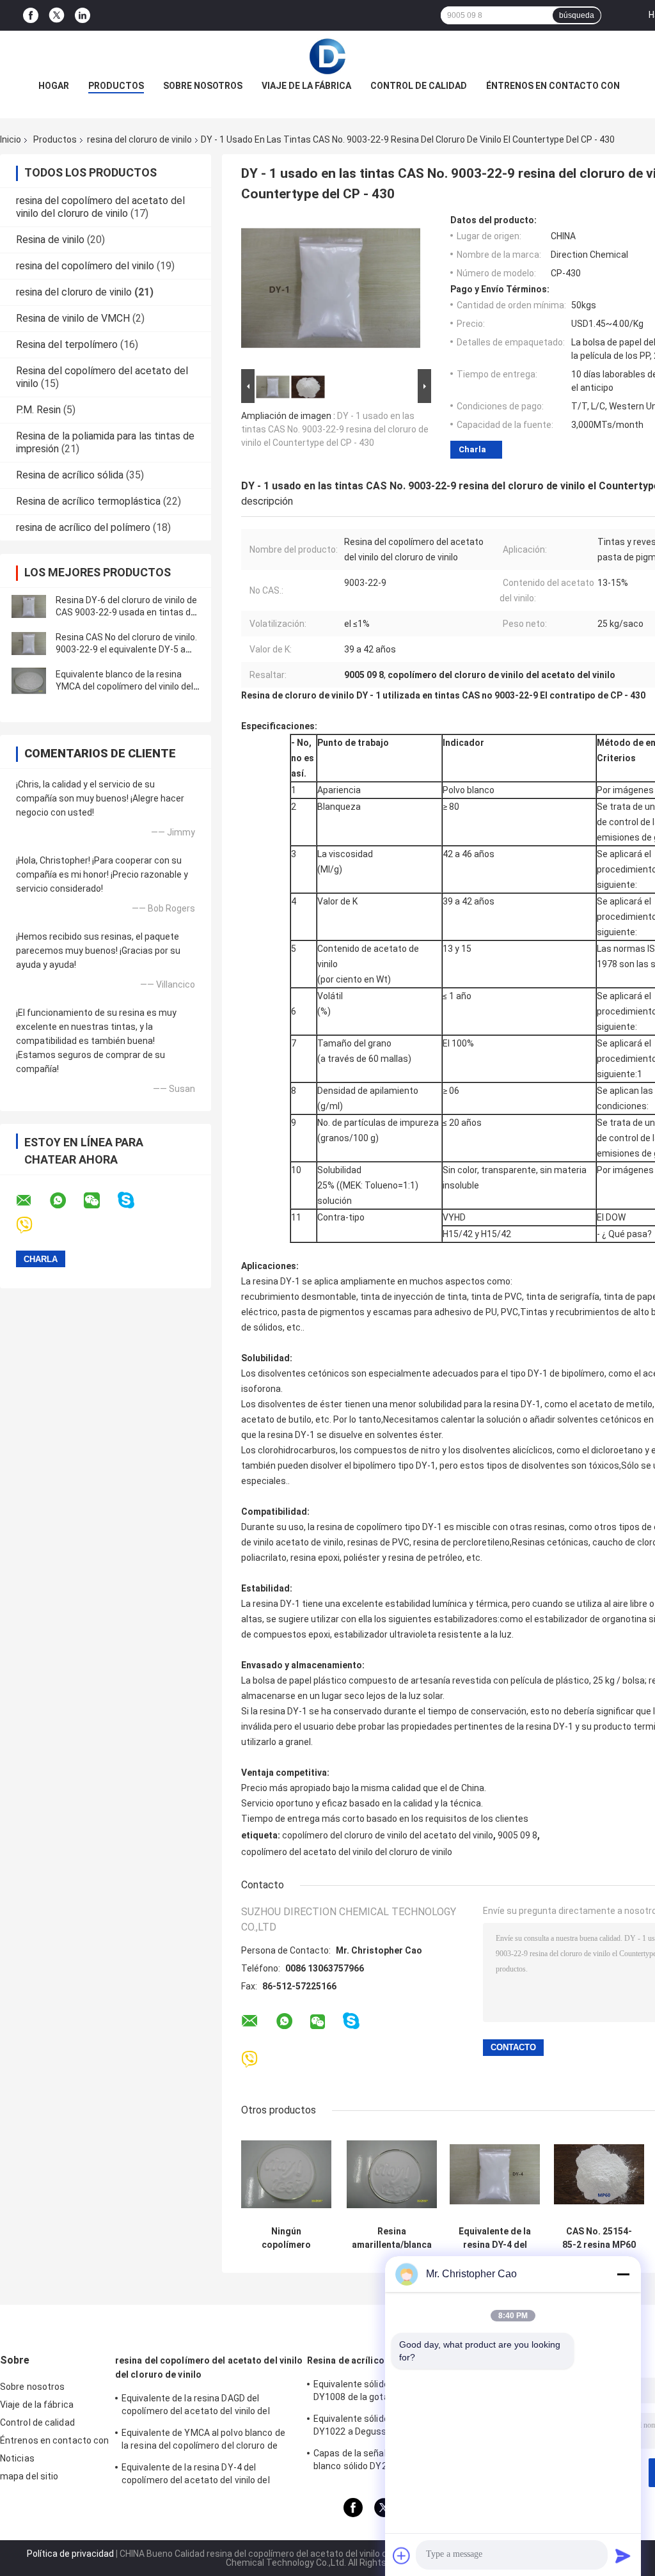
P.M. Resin (38, 410)
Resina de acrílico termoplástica (88, 501)
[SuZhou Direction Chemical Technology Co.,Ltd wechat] (100, 1201)
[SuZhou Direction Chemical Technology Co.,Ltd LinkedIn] (83, 16)
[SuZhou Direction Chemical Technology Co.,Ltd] (327, 56)
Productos (116, 86)
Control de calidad (419, 86)
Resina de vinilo (50, 240)
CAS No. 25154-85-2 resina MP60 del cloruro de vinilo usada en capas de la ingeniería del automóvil (599, 2238)
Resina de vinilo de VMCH (73, 318)
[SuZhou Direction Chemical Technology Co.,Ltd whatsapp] (66, 1201)
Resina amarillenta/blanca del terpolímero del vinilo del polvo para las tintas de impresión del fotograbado (392, 2238)
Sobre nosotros (203, 86)
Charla (472, 449)
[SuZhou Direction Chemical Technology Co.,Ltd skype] (134, 1200)
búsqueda (577, 15)
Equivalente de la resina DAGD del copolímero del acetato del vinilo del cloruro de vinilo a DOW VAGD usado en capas (201, 2406)
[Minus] (623, 2274)
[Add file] (402, 2556)
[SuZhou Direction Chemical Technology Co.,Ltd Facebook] (31, 16)
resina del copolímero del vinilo (85, 266)
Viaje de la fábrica (306, 86)
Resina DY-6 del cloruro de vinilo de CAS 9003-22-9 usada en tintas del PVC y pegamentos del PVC (127, 612)
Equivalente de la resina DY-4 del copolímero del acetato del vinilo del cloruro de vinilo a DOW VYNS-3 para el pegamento (200, 2476)
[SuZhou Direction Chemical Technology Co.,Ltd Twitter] (57, 15)
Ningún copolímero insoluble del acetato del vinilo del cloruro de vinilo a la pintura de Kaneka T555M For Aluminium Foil (287, 2238)
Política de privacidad (70, 2554)
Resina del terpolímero (67, 344)
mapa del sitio (29, 2476)
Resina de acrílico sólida (70, 475)
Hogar (54, 86)
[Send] (623, 2556)
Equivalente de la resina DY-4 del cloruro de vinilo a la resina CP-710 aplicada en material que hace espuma (495, 2238)
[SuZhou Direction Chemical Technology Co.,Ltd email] (32, 1201)
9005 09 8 (517, 1835)
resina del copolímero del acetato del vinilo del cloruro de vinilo (100, 207)
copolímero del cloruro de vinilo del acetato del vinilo (388, 1835)
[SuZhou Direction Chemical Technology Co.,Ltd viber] (32, 1225)
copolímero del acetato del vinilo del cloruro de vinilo (347, 1852)
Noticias (17, 2458)
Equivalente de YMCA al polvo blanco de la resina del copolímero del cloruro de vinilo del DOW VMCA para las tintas (203, 2441)
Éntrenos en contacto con (553, 86)
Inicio (11, 139)
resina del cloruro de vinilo (139, 139)
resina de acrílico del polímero (83, 527)
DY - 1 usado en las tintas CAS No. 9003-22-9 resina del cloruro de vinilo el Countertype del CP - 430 (335, 429)
